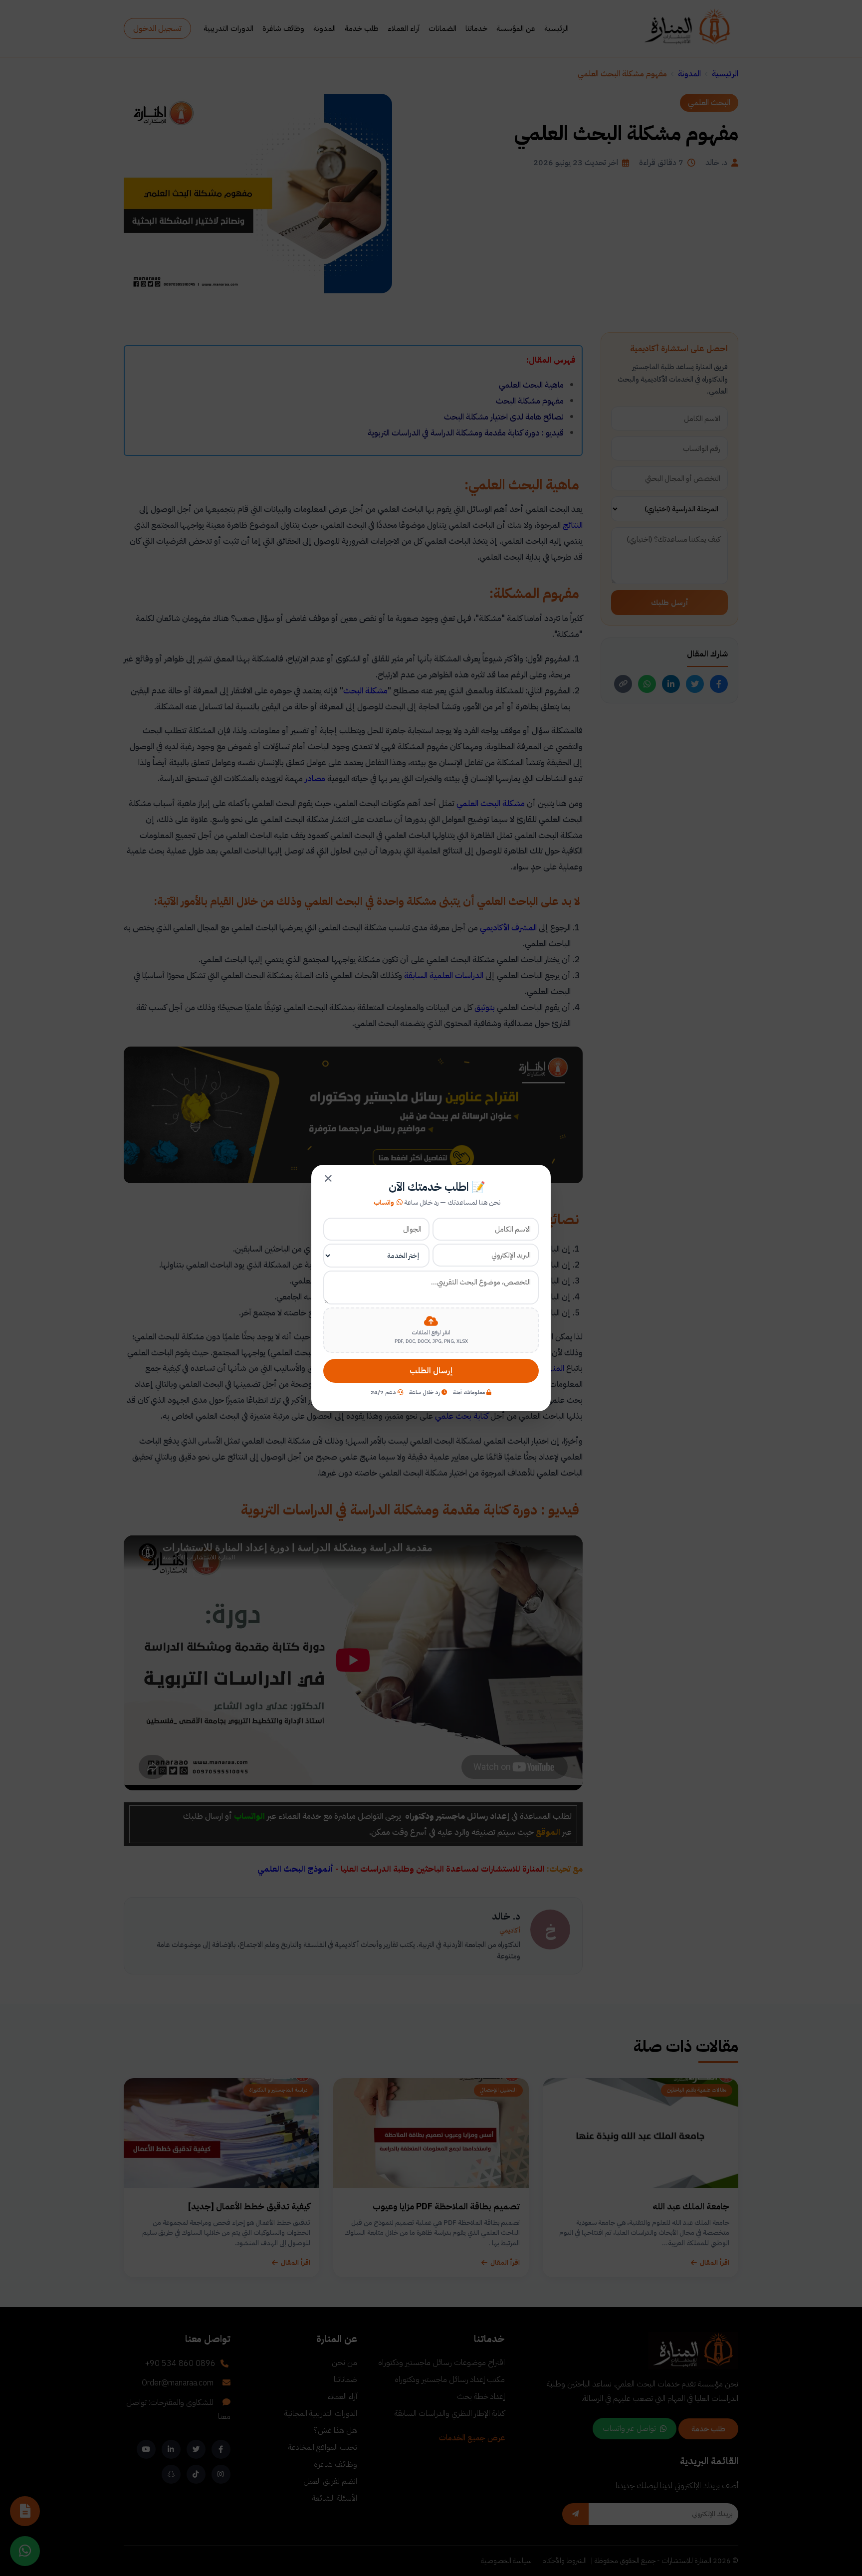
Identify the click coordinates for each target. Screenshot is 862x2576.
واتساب (384, 1203)
